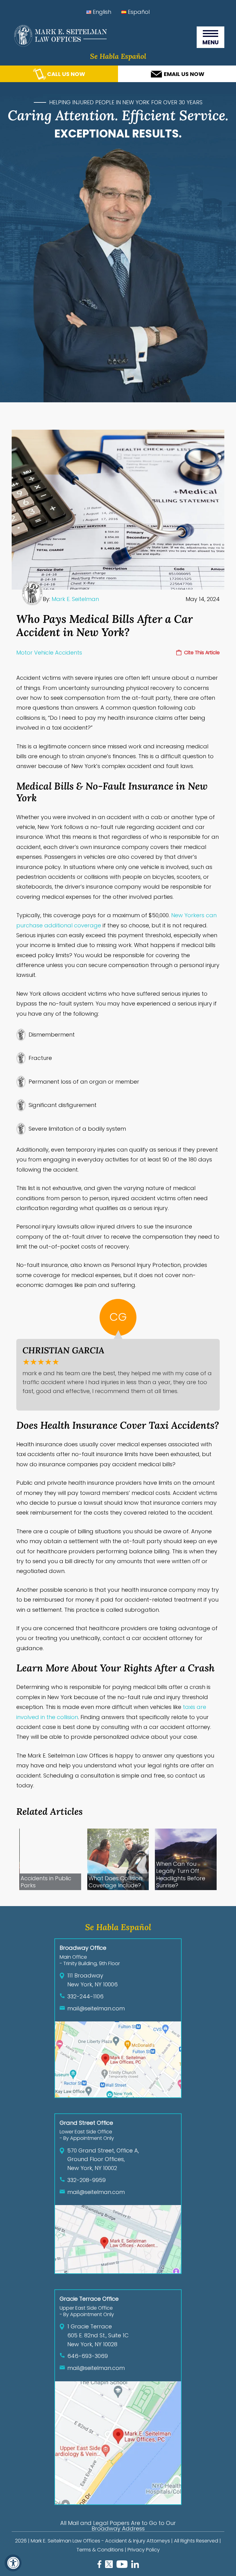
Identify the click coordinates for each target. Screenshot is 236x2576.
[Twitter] (109, 2566)
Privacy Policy (144, 2550)
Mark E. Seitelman (75, 599)
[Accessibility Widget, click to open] (13, 2563)
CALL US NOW (66, 74)
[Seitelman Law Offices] (59, 45)
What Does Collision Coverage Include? (115, 1882)
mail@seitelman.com (96, 2008)
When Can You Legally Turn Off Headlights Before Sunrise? (181, 1875)
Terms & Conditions (100, 2550)
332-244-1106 (85, 1996)
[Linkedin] (135, 2566)
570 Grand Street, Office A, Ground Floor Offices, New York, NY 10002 (103, 2159)
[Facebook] (99, 2566)
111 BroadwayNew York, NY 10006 (92, 1980)
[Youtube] (122, 2566)
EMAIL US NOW (184, 74)
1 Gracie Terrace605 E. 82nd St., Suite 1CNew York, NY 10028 (98, 2335)
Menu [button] (215, 37)
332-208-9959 (87, 2180)
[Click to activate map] (118, 2095)
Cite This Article (202, 653)
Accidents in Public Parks (46, 1882)
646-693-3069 (88, 2356)
